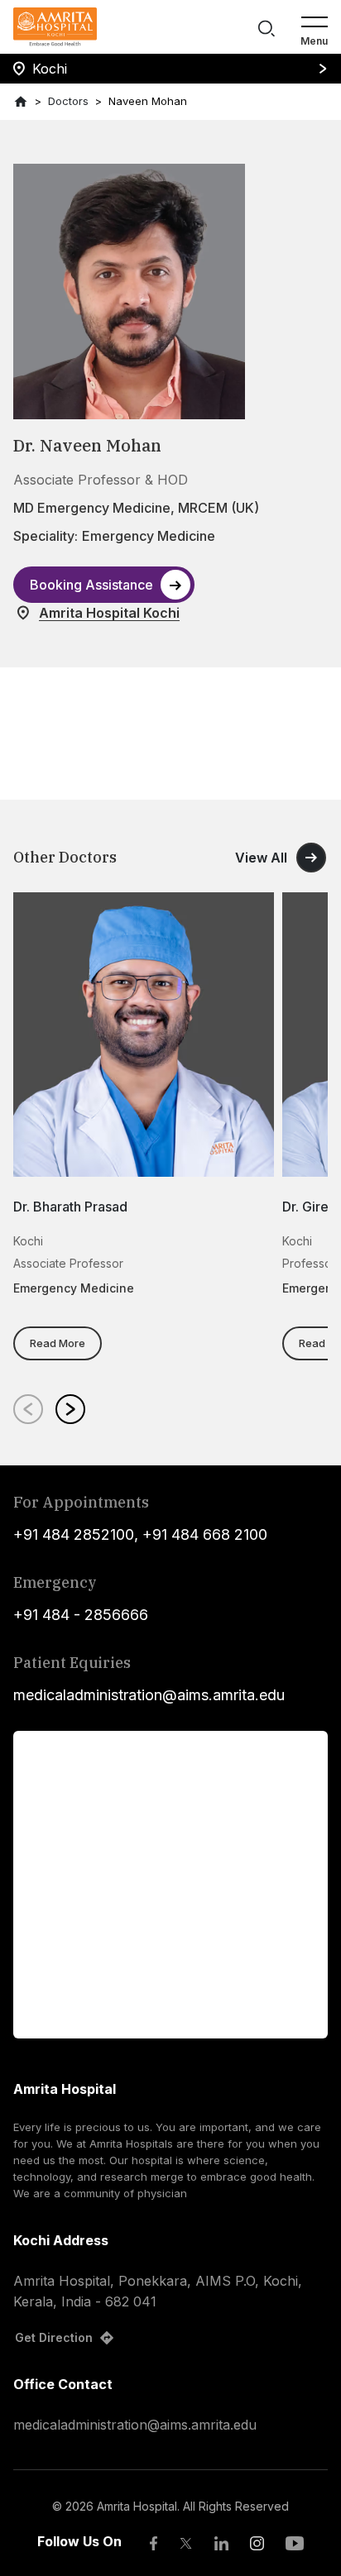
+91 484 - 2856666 (81, 1615)
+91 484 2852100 (74, 1534)
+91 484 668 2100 (205, 1534)
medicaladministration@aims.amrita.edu (149, 1695)
